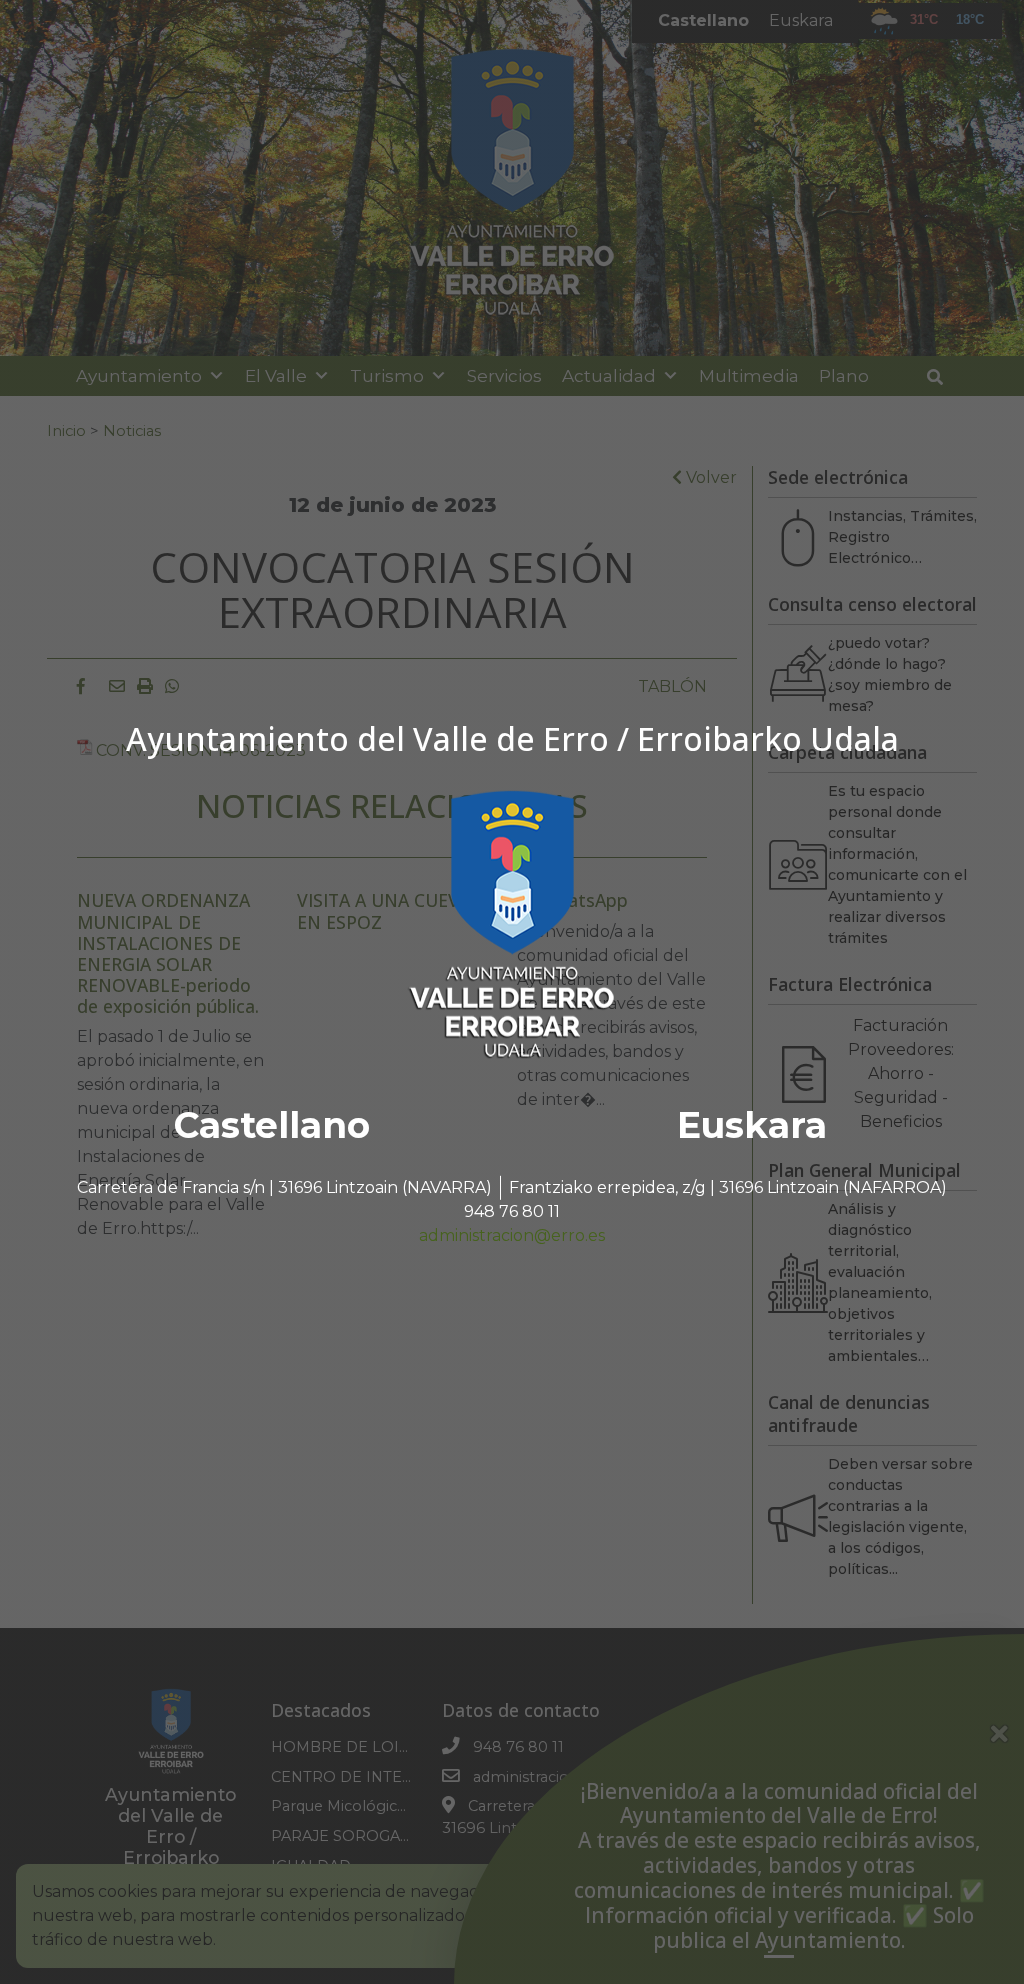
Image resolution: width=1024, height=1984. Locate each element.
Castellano (272, 1125)
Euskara (752, 1125)
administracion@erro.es (512, 1235)
